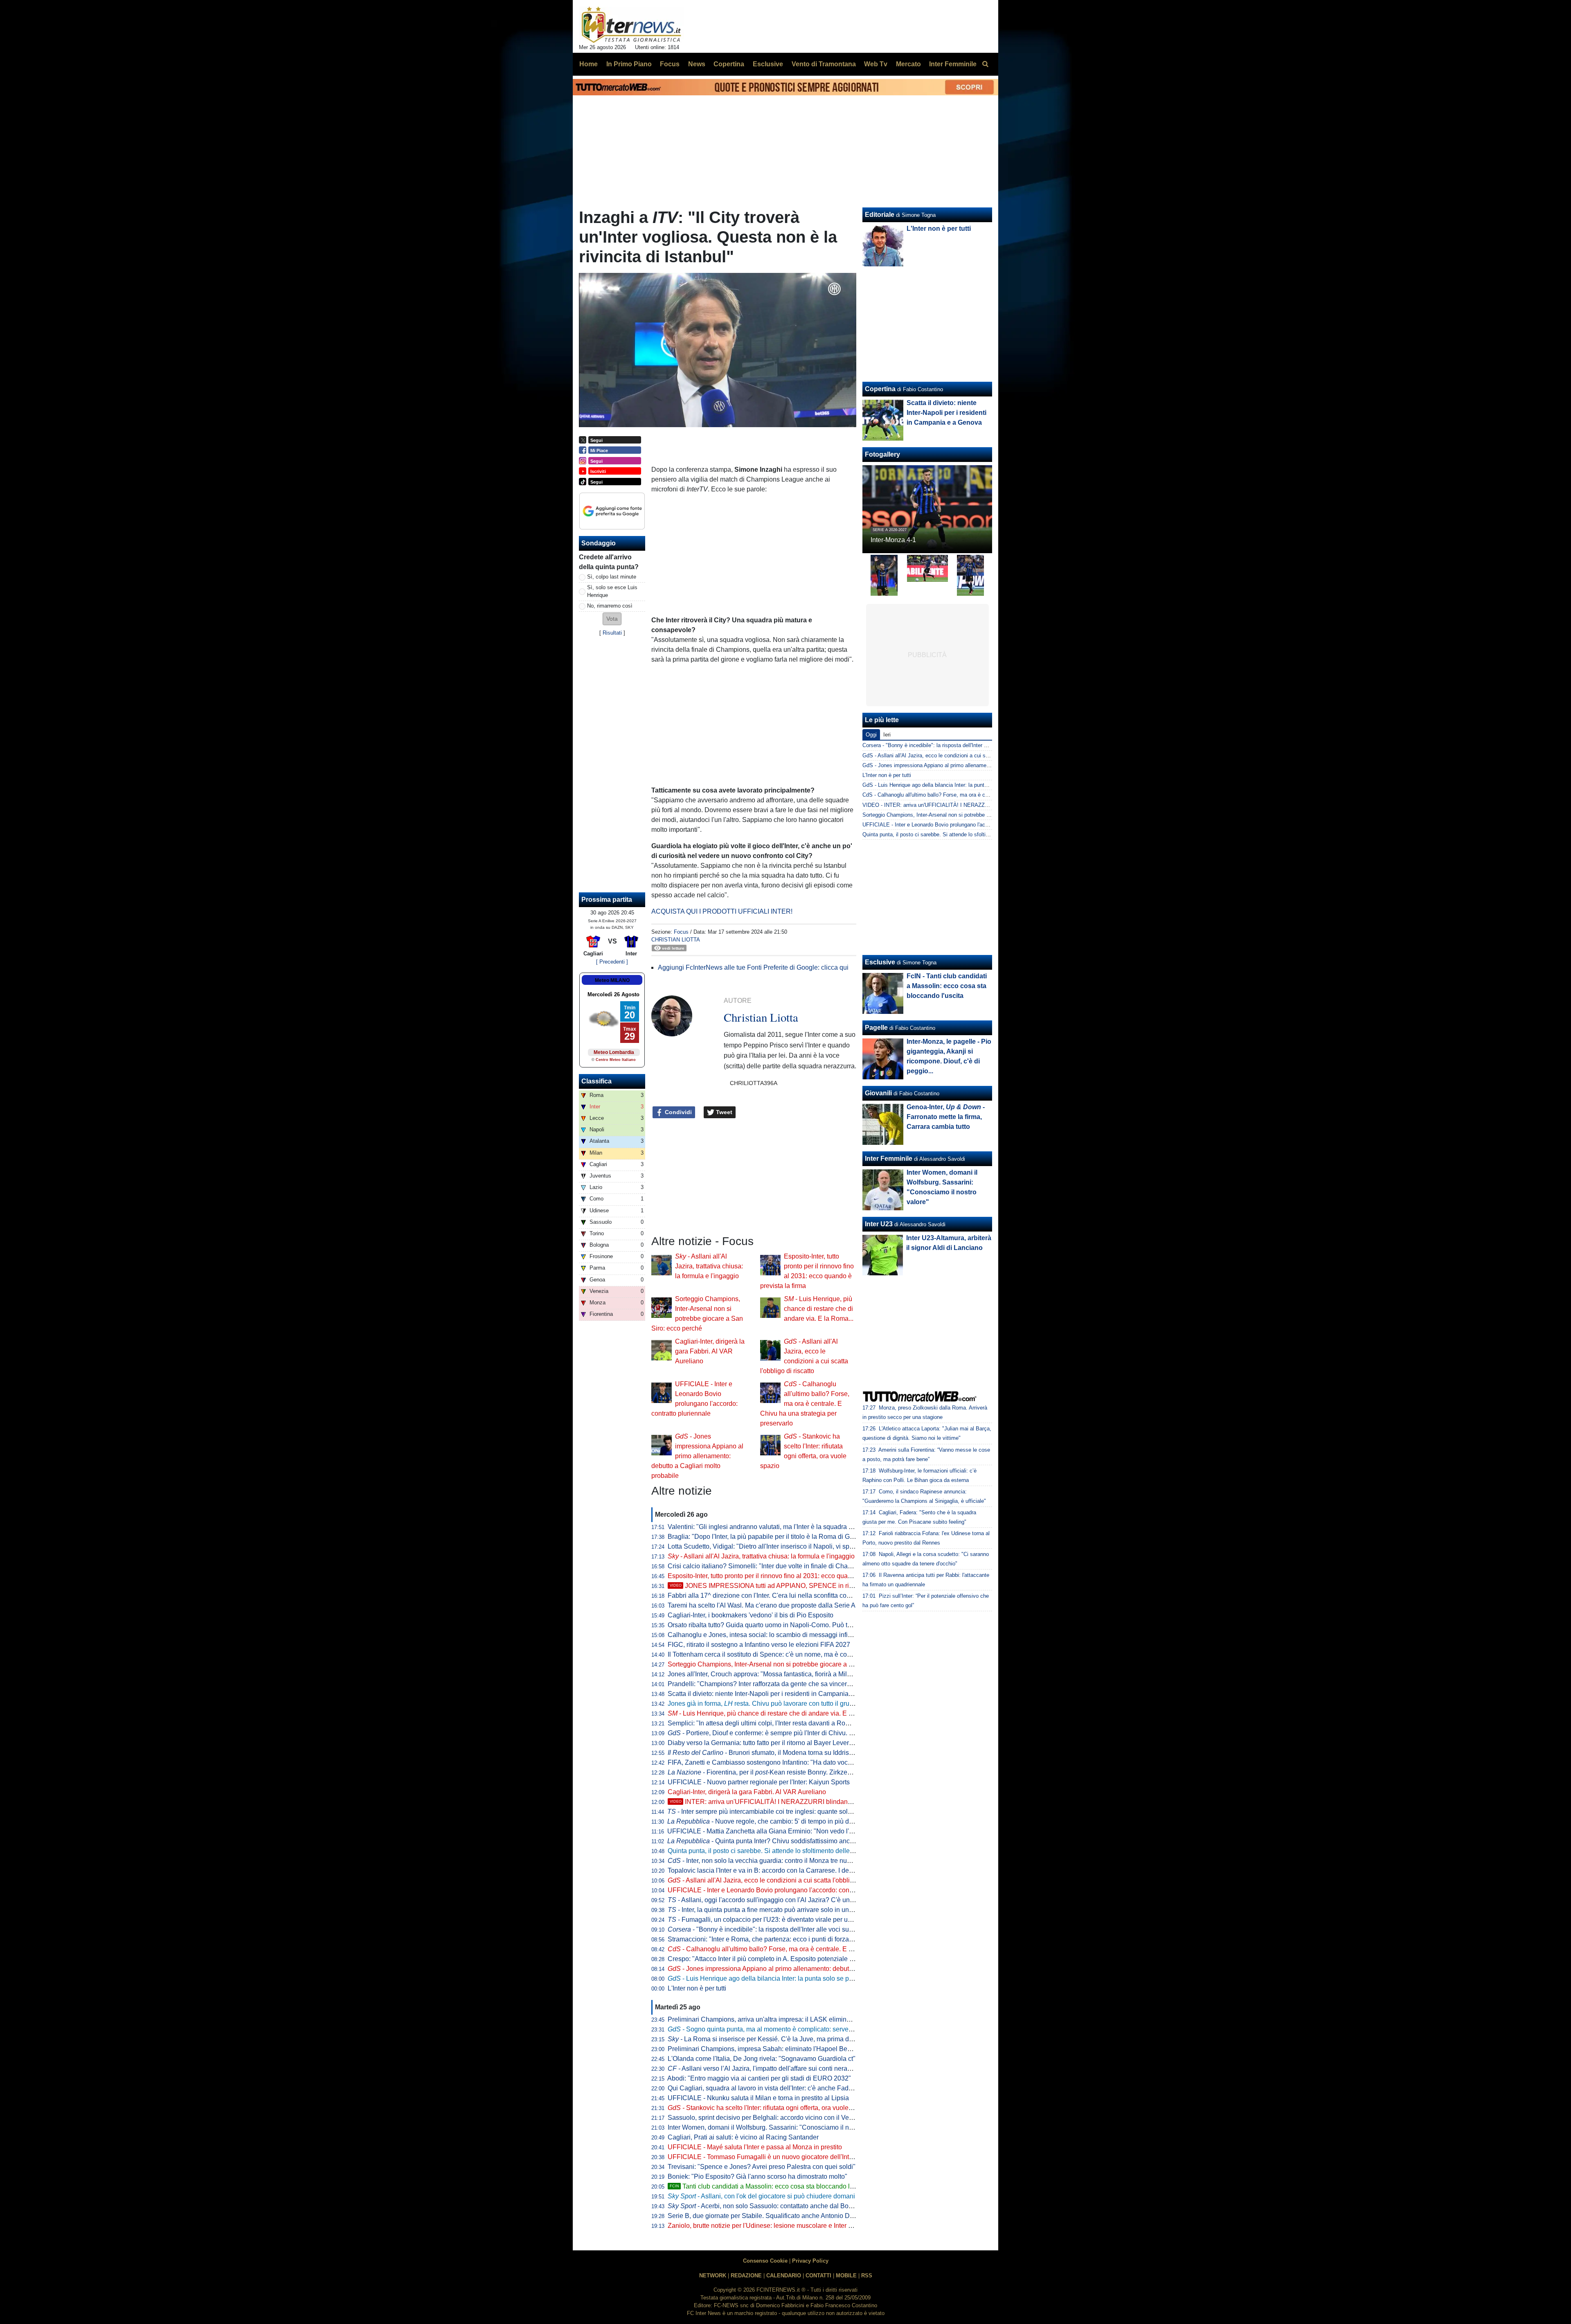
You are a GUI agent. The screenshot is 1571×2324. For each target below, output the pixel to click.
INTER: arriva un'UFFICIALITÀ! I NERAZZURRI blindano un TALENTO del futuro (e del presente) (819, 1802)
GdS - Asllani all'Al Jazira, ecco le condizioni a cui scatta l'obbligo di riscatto (953, 756)
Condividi (677, 1112)
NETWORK (713, 2276)
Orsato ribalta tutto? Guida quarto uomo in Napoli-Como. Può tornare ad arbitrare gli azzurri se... (806, 1625)
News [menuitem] (697, 64)
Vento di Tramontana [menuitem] (824, 64)
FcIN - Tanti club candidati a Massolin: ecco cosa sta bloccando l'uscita (947, 986)
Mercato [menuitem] (908, 64)
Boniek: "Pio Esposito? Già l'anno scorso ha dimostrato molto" (757, 2176)
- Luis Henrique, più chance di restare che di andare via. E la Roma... (819, 1309)
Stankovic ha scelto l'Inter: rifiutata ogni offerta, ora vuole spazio (769, 2108)
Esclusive (880, 962)
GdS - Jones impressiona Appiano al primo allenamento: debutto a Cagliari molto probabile (969, 765)
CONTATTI (818, 2276)
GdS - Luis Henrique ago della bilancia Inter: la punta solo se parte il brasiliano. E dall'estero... (974, 785)
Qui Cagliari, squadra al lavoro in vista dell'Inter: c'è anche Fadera (763, 2088)
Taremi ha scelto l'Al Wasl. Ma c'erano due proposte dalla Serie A (762, 1605)
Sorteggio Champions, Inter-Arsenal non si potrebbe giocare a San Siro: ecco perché (790, 1664)
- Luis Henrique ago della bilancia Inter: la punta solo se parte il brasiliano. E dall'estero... (804, 1978)
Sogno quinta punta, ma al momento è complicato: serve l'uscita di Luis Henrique (794, 2029)
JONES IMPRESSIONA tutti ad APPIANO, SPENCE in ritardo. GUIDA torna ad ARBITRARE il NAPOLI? (828, 1586)
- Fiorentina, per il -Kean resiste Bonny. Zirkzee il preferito (774, 1772)
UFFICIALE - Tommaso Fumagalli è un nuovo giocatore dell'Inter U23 (768, 2157)
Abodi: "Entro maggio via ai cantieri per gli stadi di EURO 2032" (759, 2078)
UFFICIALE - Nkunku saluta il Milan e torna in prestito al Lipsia (758, 2098)
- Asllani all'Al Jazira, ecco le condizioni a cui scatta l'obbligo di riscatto (777, 1880)
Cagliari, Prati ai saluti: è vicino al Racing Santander (743, 2137)
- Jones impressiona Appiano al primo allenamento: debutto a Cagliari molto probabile (697, 1456)
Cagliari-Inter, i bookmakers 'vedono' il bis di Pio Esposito (751, 1615)
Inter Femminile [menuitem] (953, 64)
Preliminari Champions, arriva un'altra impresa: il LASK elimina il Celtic (771, 2019)
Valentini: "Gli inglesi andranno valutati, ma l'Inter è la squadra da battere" (774, 1527)
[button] (612, 619)
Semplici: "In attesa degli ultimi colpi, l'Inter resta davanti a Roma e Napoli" (775, 1723)
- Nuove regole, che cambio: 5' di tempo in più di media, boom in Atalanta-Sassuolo (809, 1821)
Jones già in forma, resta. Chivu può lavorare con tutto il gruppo (764, 1704)
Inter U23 (879, 1224)
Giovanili (878, 1093)
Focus (681, 932)
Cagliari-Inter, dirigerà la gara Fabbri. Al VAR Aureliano (710, 1351)
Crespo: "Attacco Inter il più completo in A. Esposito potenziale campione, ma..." (783, 1959)
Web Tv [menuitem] (876, 64)
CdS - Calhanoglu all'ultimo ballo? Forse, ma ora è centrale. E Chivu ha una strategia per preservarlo (981, 795)
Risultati (612, 633)
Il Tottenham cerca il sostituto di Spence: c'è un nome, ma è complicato (770, 1654)
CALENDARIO (784, 2276)
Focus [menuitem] (670, 64)
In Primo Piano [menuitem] (629, 64)
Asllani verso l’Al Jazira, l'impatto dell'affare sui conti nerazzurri (765, 2068)
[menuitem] (985, 64)
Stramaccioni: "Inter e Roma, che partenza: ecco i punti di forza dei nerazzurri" (780, 1939)
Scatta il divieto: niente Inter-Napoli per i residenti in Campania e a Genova (776, 1694)
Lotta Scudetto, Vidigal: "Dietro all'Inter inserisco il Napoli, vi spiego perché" (777, 1546)
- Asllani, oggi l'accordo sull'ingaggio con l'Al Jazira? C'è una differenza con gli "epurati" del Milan (814, 1900)
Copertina (880, 389)
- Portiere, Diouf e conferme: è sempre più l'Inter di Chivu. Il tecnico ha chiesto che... (796, 1733)
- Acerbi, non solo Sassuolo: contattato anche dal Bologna (766, 2206)
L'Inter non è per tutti (697, 1988)
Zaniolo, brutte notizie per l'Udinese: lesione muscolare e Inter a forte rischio (777, 2226)
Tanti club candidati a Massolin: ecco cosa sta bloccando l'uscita (769, 2186)
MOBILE (846, 2276)
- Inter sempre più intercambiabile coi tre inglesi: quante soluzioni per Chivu (781, 1812)
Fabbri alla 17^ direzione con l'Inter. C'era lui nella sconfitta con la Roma (772, 1595)
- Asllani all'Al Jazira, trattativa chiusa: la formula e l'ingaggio (709, 1266)
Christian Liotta (676, 940)
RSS (867, 2276)
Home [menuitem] (589, 64)
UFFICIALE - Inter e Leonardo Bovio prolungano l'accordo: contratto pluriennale (783, 1890)
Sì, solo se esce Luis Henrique (612, 591)
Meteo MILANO (612, 980)
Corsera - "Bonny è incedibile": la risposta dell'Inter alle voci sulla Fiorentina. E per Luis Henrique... (979, 745)
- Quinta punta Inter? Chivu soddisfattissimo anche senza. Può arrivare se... (798, 1841)
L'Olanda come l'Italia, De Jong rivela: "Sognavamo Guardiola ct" (762, 2059)
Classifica (596, 1081)
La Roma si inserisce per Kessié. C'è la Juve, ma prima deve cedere (774, 2039)
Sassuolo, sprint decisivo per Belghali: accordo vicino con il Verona (765, 2118)
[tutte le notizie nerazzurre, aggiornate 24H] (631, 25)
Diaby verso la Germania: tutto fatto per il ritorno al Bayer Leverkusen (767, 1743)
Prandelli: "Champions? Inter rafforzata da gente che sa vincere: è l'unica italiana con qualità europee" (815, 1684)
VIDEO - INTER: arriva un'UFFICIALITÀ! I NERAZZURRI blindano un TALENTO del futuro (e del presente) (988, 805)
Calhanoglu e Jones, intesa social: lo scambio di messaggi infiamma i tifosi (776, 1635)
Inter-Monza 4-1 (893, 540)
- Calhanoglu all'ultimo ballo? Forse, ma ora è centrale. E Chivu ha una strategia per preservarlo (805, 1404)
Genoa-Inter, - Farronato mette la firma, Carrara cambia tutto (946, 1117)
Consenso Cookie (765, 2261)
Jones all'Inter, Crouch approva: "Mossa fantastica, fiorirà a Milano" (764, 1674)
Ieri (887, 735)
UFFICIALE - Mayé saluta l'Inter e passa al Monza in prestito (755, 2147)
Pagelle (876, 1028)
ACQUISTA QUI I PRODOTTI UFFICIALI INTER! (722, 911)
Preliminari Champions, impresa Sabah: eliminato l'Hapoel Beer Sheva (771, 2049)
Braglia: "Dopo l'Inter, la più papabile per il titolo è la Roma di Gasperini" (772, 1537)
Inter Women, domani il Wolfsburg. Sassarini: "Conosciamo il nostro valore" (776, 2127)
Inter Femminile (889, 1159)
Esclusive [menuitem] (768, 64)
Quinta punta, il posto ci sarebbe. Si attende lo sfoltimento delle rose (766, 1851)
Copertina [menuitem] (729, 64)
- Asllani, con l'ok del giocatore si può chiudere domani (761, 2196)
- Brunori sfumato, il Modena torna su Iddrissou (764, 1753)
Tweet (723, 1112)
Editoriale (880, 215)
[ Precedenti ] (612, 962)
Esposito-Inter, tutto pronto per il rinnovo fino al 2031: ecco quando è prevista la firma (790, 1576)
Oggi (871, 735)
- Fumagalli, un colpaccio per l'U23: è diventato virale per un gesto (768, 1920)
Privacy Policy (810, 2261)
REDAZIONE (746, 2276)
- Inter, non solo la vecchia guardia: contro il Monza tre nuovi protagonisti (779, 1861)
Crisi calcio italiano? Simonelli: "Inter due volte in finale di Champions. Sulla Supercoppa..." (800, 1566)
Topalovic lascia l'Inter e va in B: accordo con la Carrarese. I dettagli (765, 1870)
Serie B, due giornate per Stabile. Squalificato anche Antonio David (765, 2216)
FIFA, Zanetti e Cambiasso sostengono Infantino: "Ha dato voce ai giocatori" (778, 1762)
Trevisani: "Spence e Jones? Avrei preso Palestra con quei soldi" (762, 2167)
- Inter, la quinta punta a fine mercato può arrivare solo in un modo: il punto (780, 1910)
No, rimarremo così (610, 606)
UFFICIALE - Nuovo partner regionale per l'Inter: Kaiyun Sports (759, 1782)
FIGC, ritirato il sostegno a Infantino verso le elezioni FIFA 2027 (759, 1645)
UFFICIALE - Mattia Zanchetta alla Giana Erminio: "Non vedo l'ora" (764, 1831)
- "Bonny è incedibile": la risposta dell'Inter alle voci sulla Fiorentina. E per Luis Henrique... (810, 1929)
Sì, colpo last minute (612, 577)
